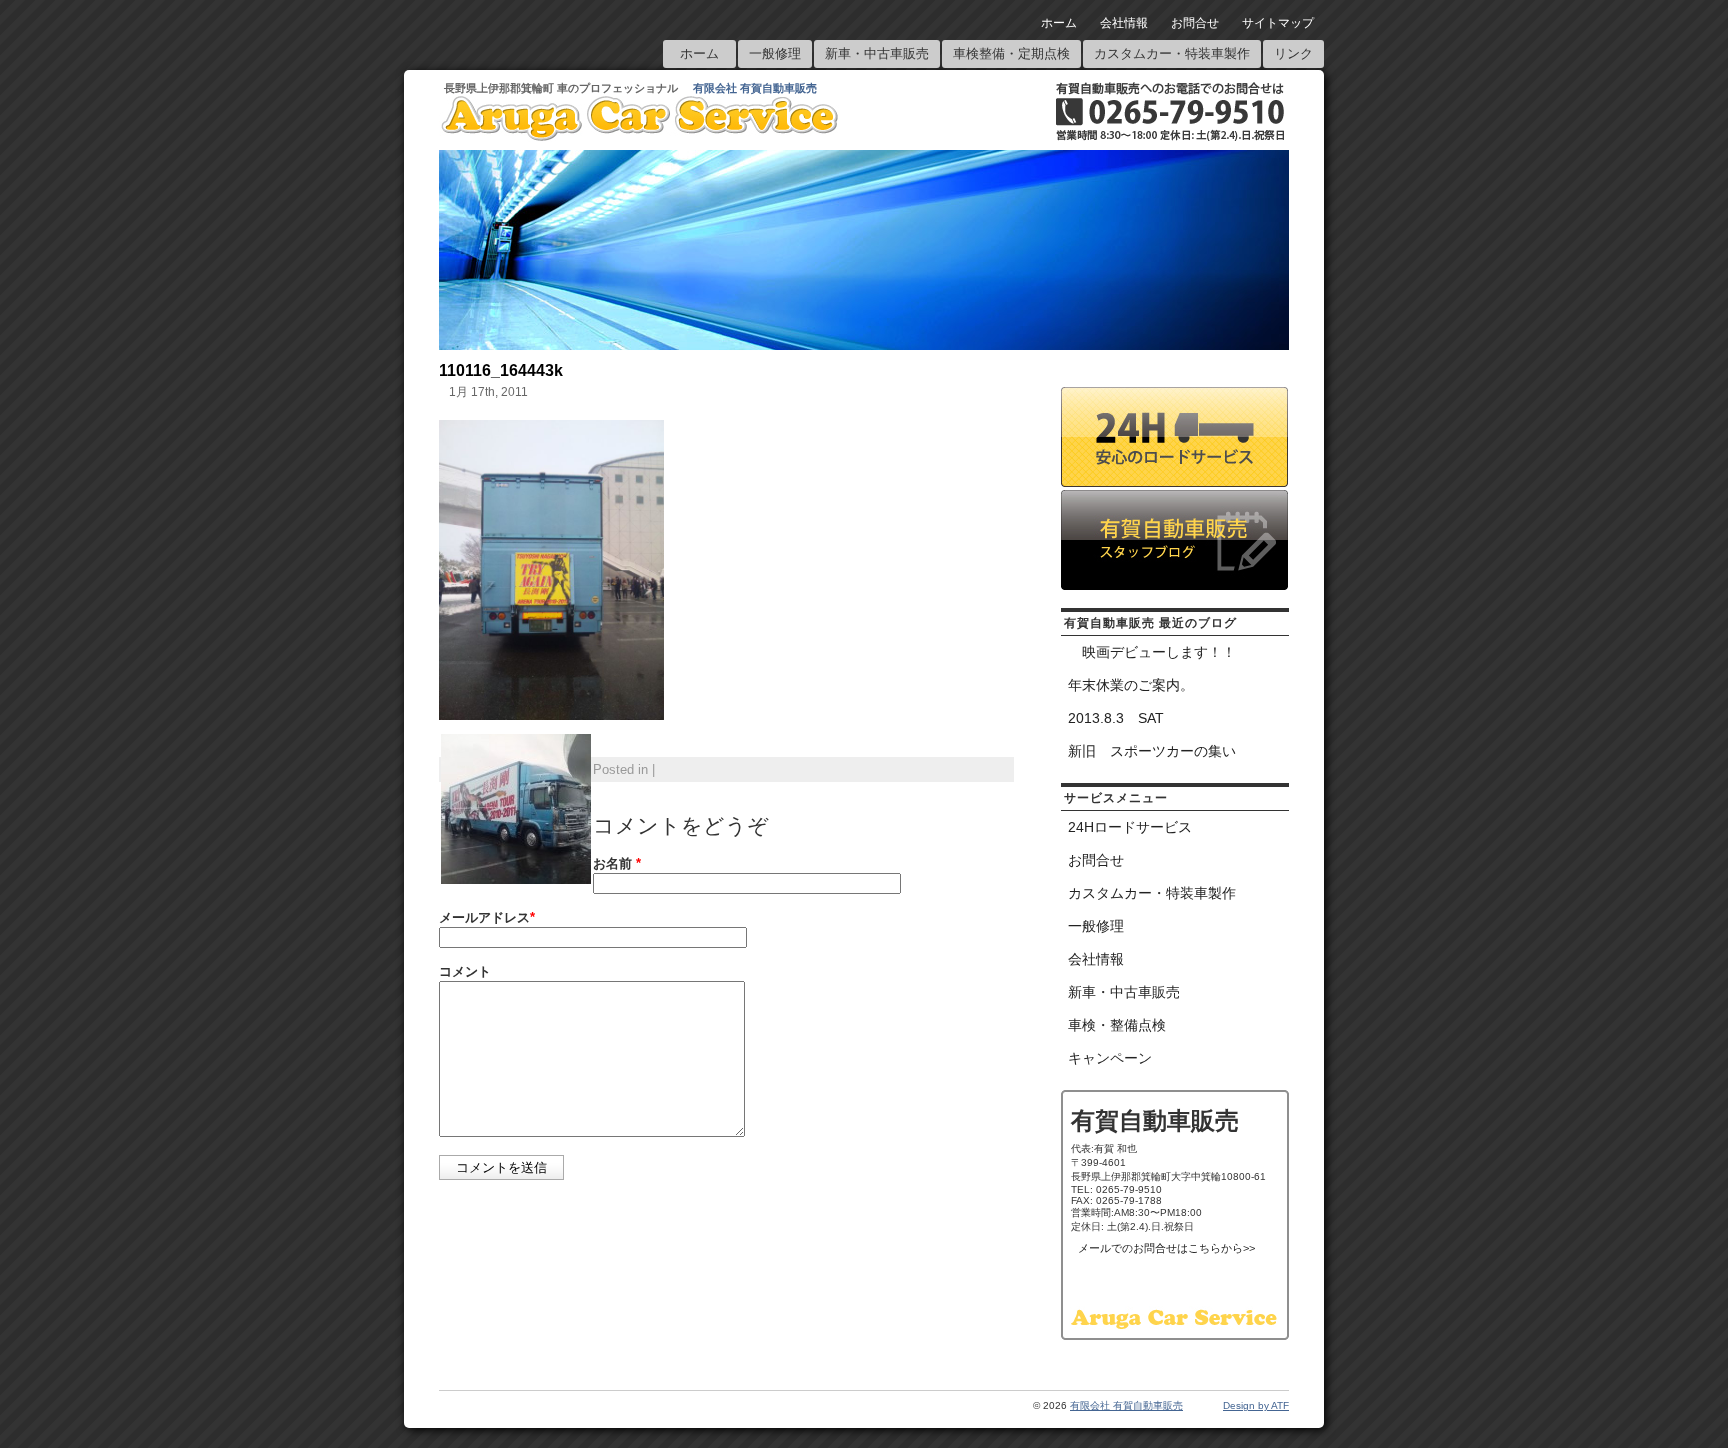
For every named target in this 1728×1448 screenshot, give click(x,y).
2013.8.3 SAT (1116, 718)
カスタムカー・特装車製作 (1172, 53)
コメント (465, 971)
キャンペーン (1110, 1058)
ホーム (1059, 23)
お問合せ (1195, 23)
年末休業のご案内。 (1131, 685)
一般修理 (775, 53)
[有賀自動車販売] (640, 136)
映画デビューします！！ (1152, 652)
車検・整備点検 (1117, 1025)
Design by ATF (1256, 1405)
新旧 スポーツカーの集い (1152, 751)
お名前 (617, 863)
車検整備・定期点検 (1011, 53)
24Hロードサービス (1130, 827)
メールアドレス (487, 917)
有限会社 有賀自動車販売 (755, 88)
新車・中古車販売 (877, 53)
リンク (1293, 53)
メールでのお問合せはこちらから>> (1166, 1248)
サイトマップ (1278, 23)
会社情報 (1124, 23)
